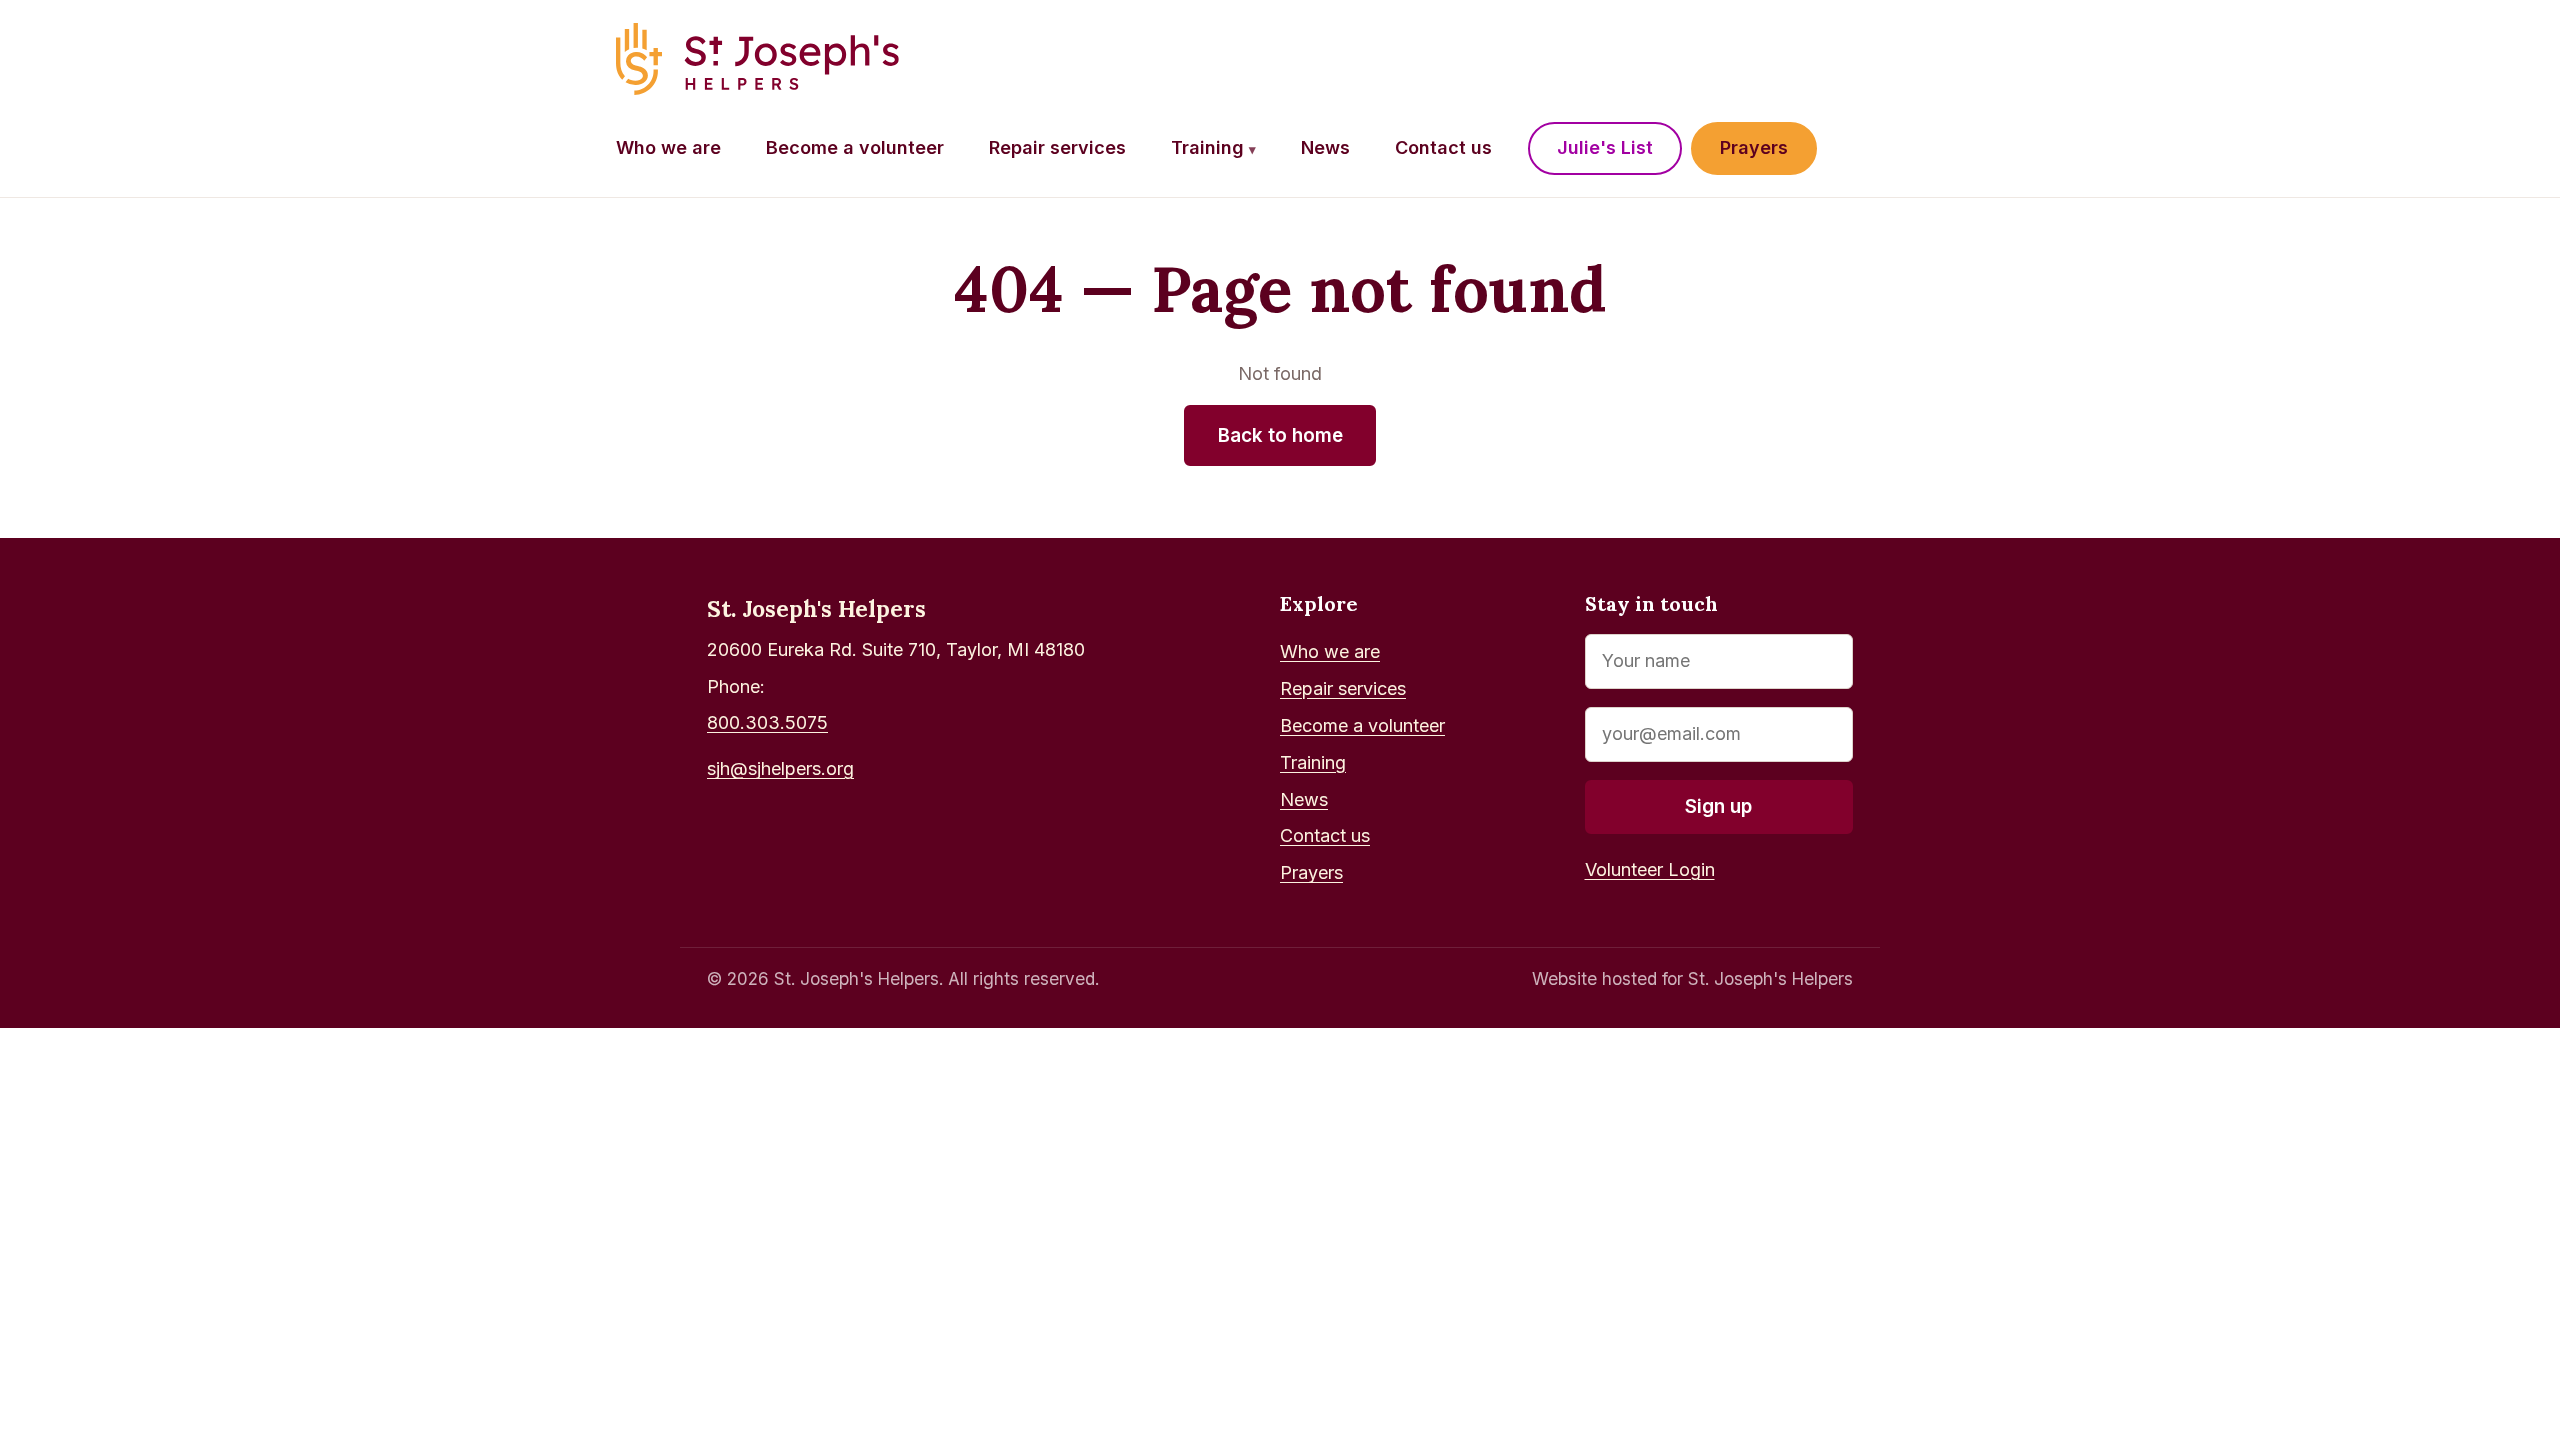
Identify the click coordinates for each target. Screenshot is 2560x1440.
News (1325, 147)
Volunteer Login (1650, 869)
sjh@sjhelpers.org (780, 768)
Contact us (1443, 147)
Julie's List (1605, 147)
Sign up (1718, 806)
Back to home (1280, 435)
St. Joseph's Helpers (816, 608)
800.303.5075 (767, 722)
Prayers (1754, 147)
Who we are (668, 147)
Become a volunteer (855, 147)
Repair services (1057, 147)
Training (1213, 147)
